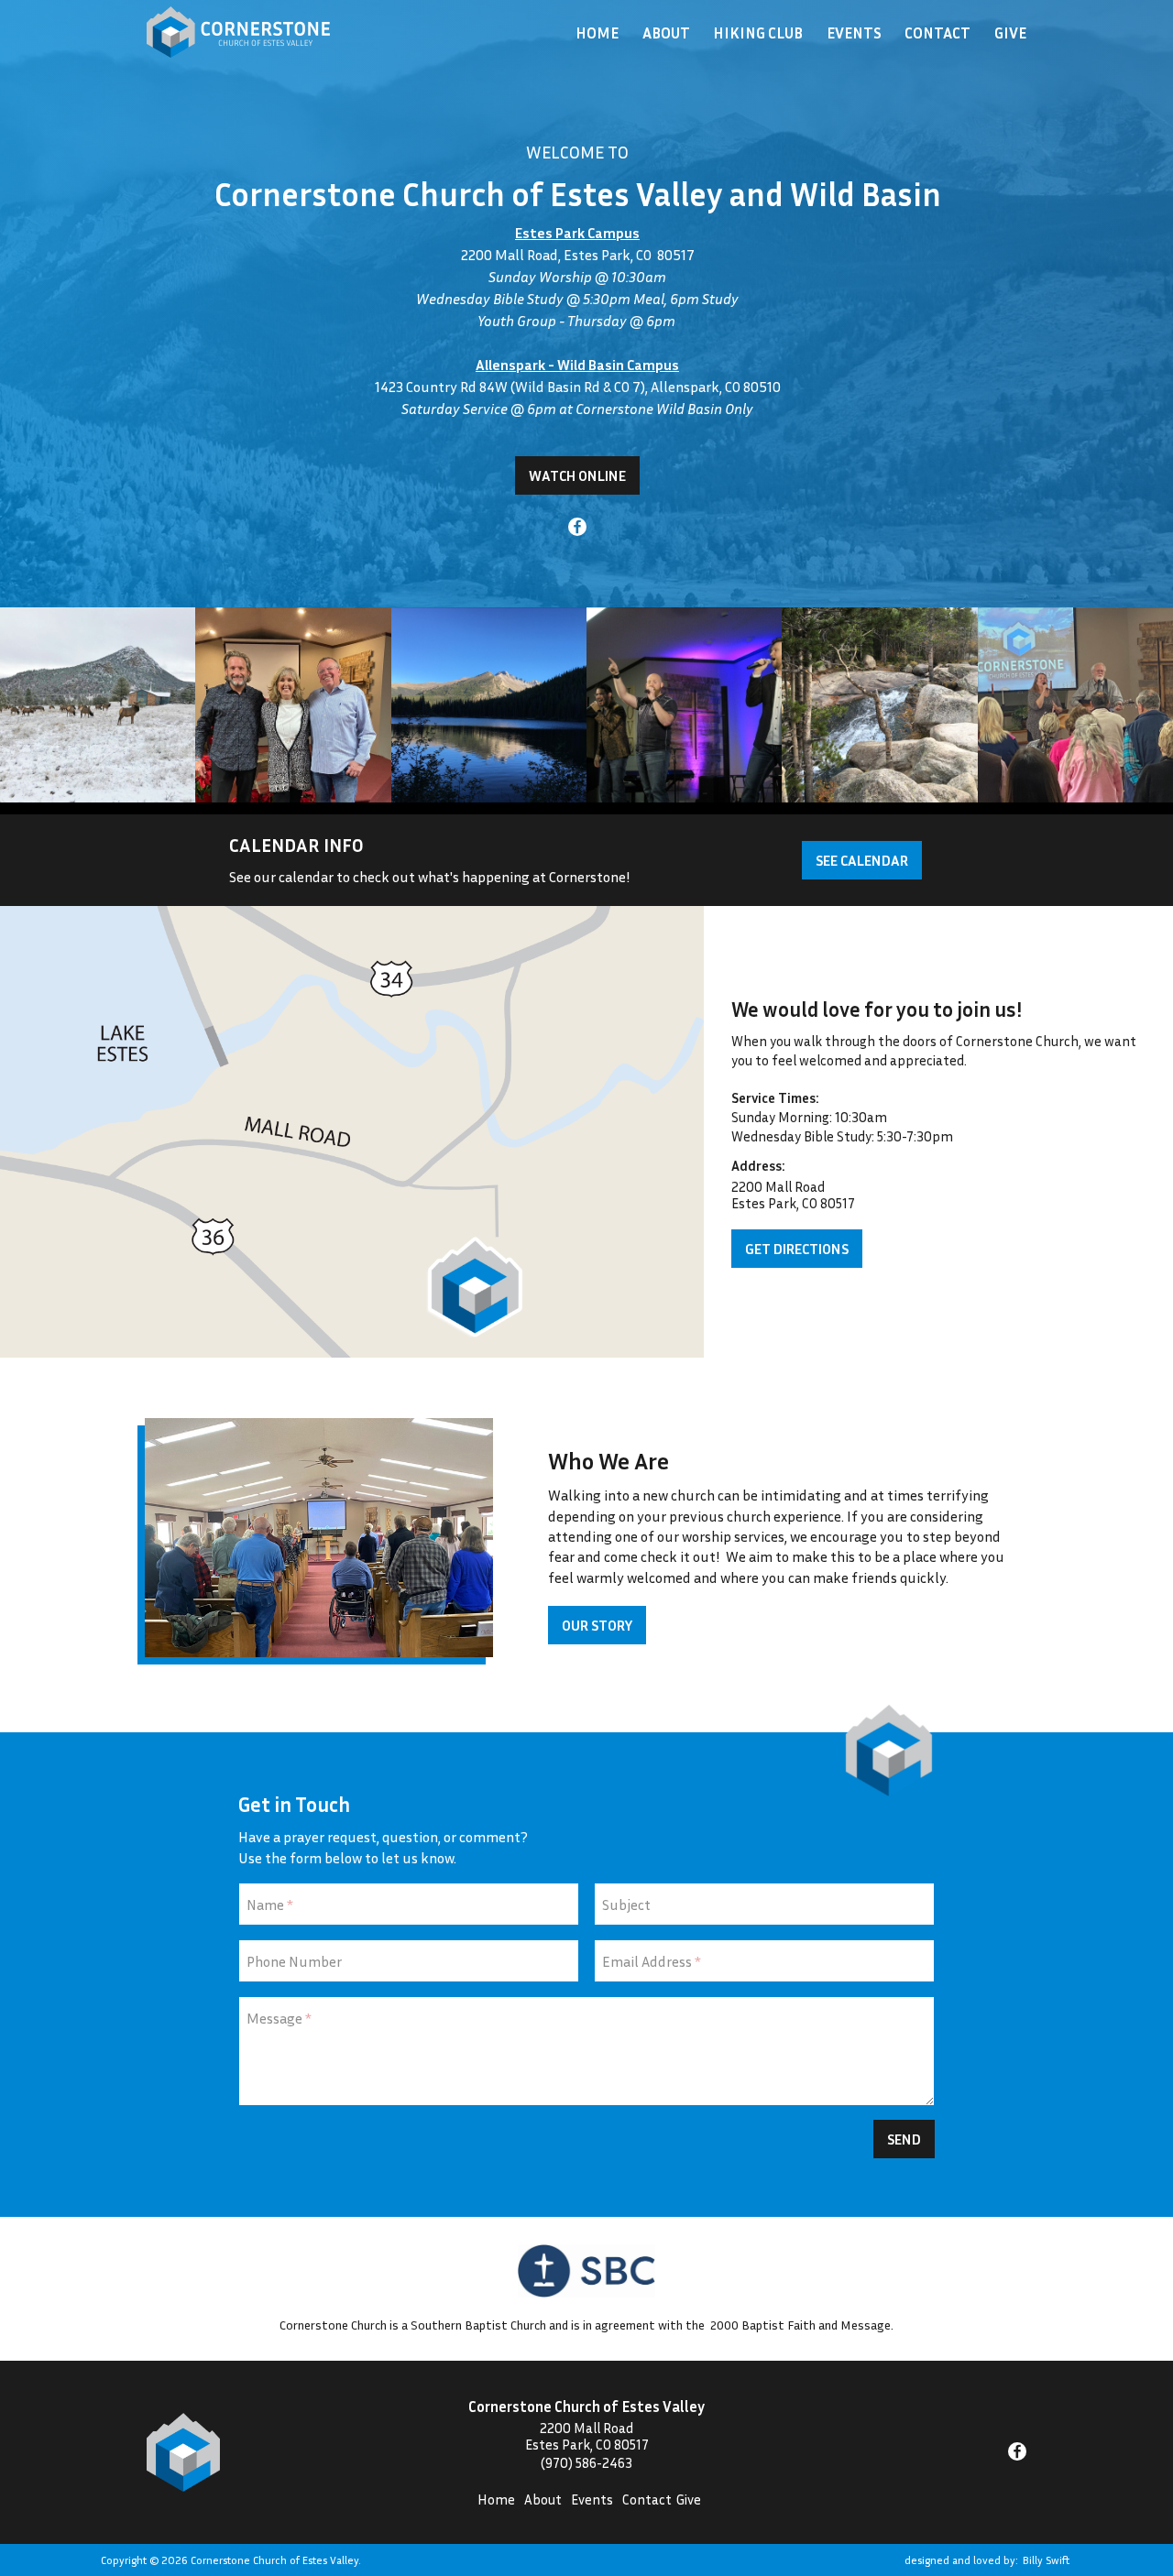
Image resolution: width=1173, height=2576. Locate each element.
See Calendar (862, 860)
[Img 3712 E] (1075, 705)
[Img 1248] (684, 705)
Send (904, 2139)
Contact (937, 33)
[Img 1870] (879, 705)
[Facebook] (577, 529)
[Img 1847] (489, 705)
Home (597, 33)
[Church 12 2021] (98, 705)
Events (854, 33)
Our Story (597, 1625)
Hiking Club (758, 33)
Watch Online (577, 475)
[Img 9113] (293, 705)
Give (1010, 33)
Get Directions (797, 1249)
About (666, 33)
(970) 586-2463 (586, 2462)
